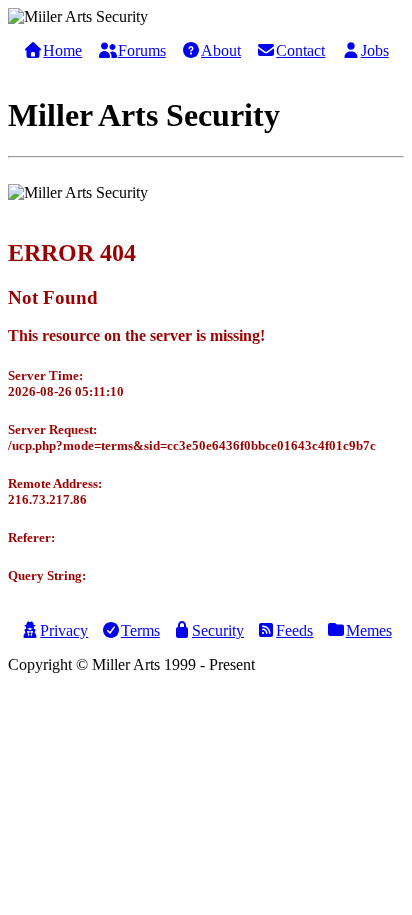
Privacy (64, 630)
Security (218, 630)
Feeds (294, 630)
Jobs (375, 50)
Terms (140, 630)
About (221, 50)
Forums (142, 50)
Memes (369, 630)
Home (62, 50)
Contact (300, 50)
